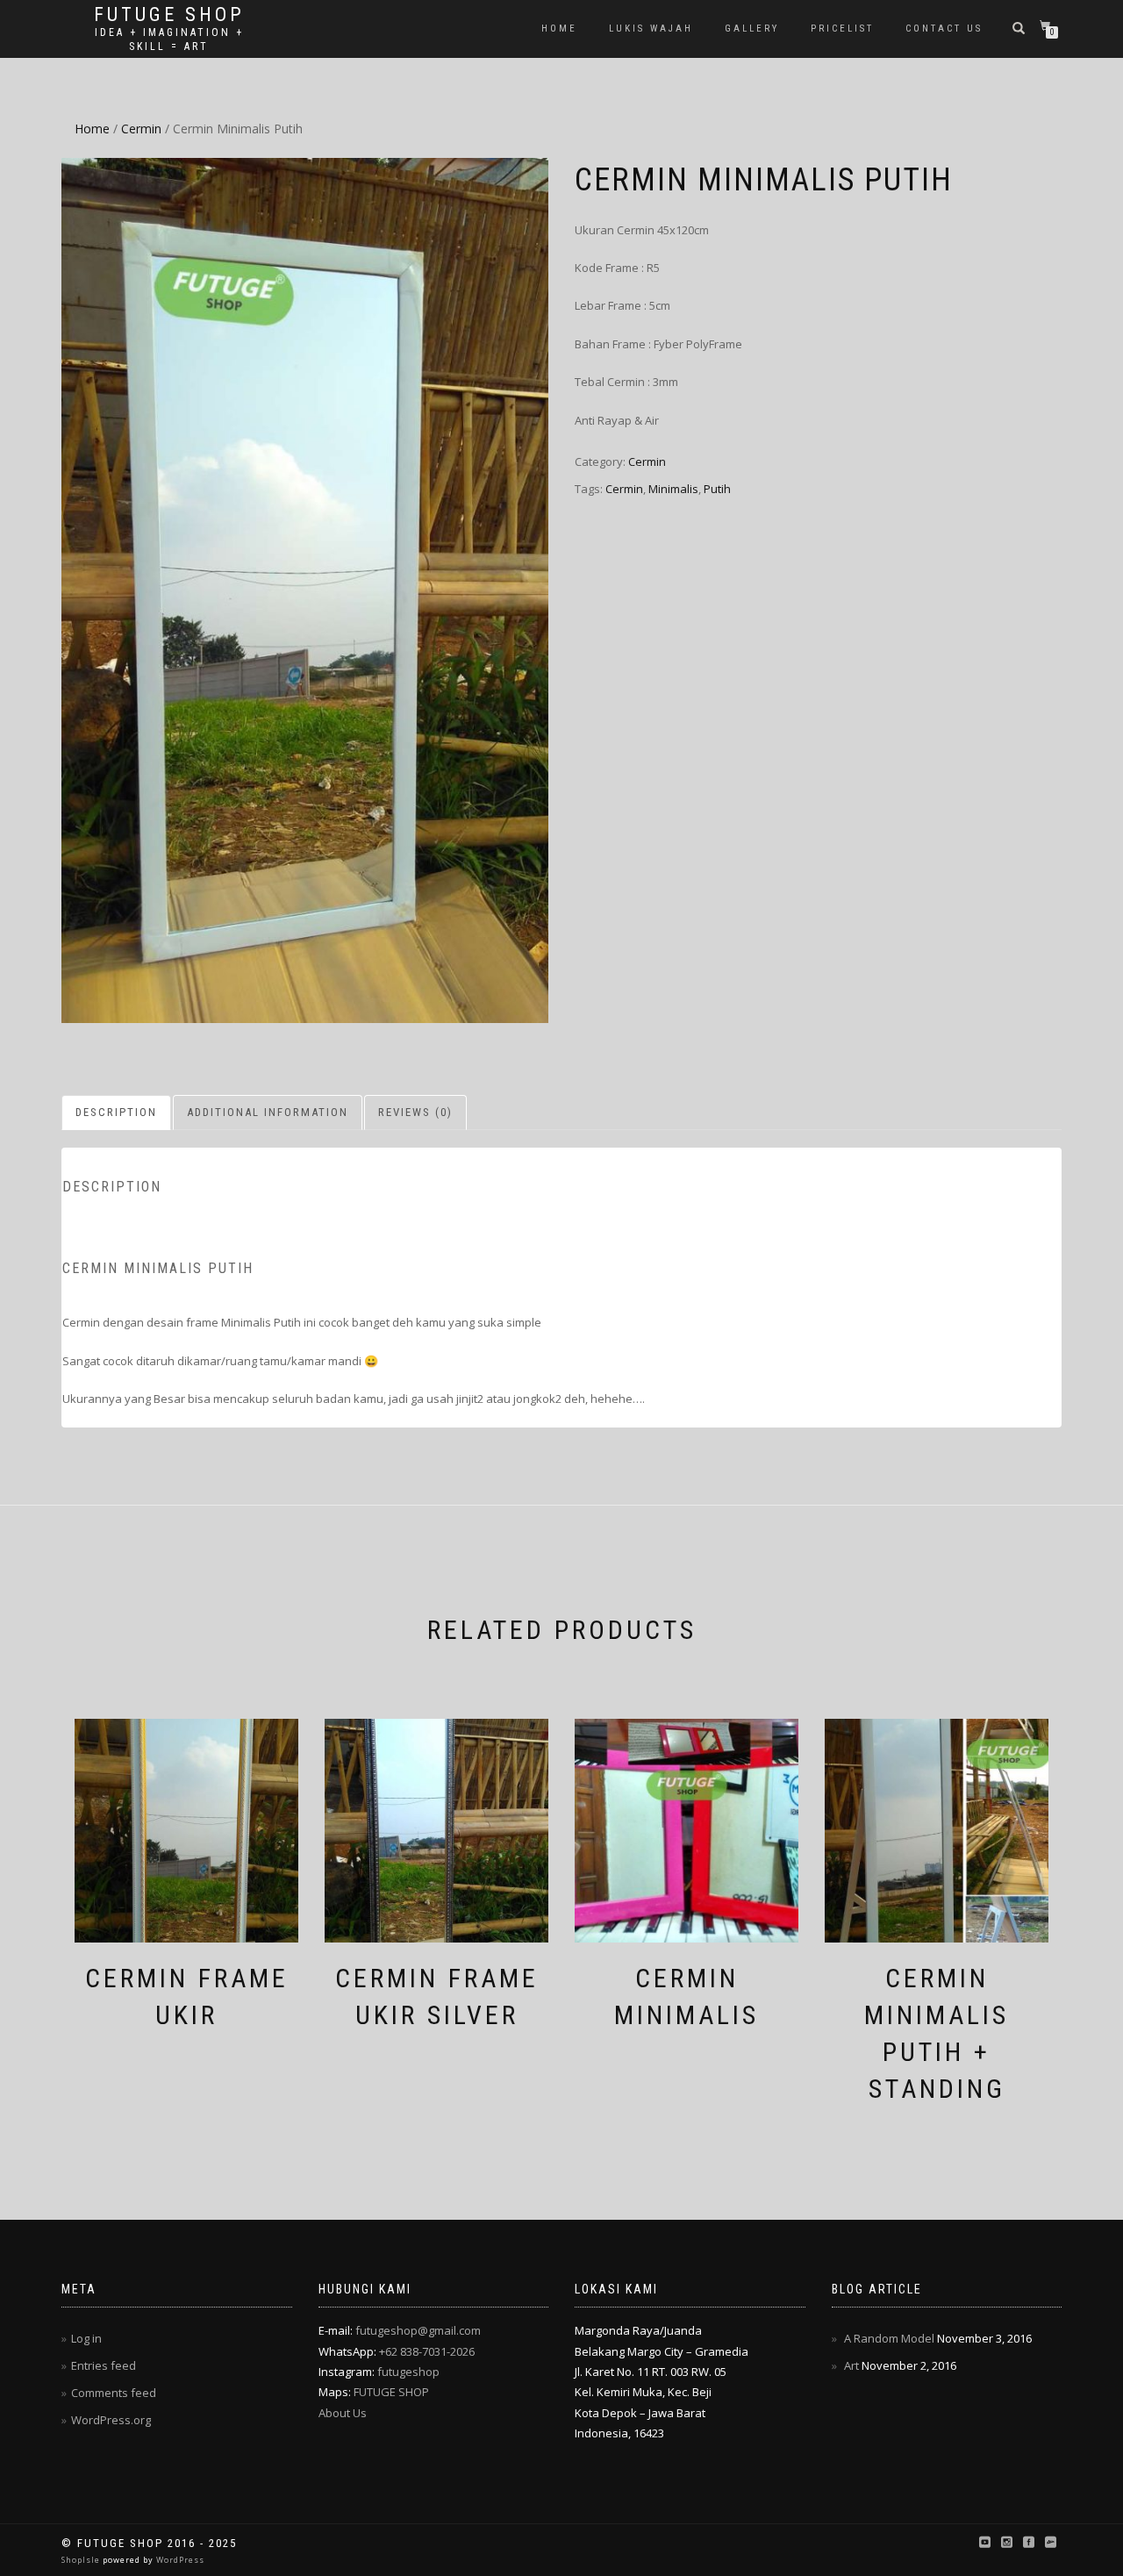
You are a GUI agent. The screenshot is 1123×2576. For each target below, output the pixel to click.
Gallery (752, 29)
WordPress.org (111, 2420)
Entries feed (104, 2365)
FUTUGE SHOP (391, 2392)
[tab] (117, 1113)
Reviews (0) (415, 1112)
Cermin (141, 129)
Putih (717, 489)
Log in (86, 2338)
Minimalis (673, 489)
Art (851, 2365)
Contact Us (944, 29)
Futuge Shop (169, 15)
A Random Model (889, 2338)
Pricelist (842, 29)
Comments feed (114, 2393)
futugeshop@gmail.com (418, 2330)
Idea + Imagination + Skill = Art (169, 39)
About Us (343, 2413)
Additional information (268, 1112)
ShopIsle (82, 2560)
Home (559, 29)
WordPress (179, 2560)
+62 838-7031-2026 (427, 2351)
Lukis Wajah (651, 29)
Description (116, 1112)
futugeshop (408, 2372)
